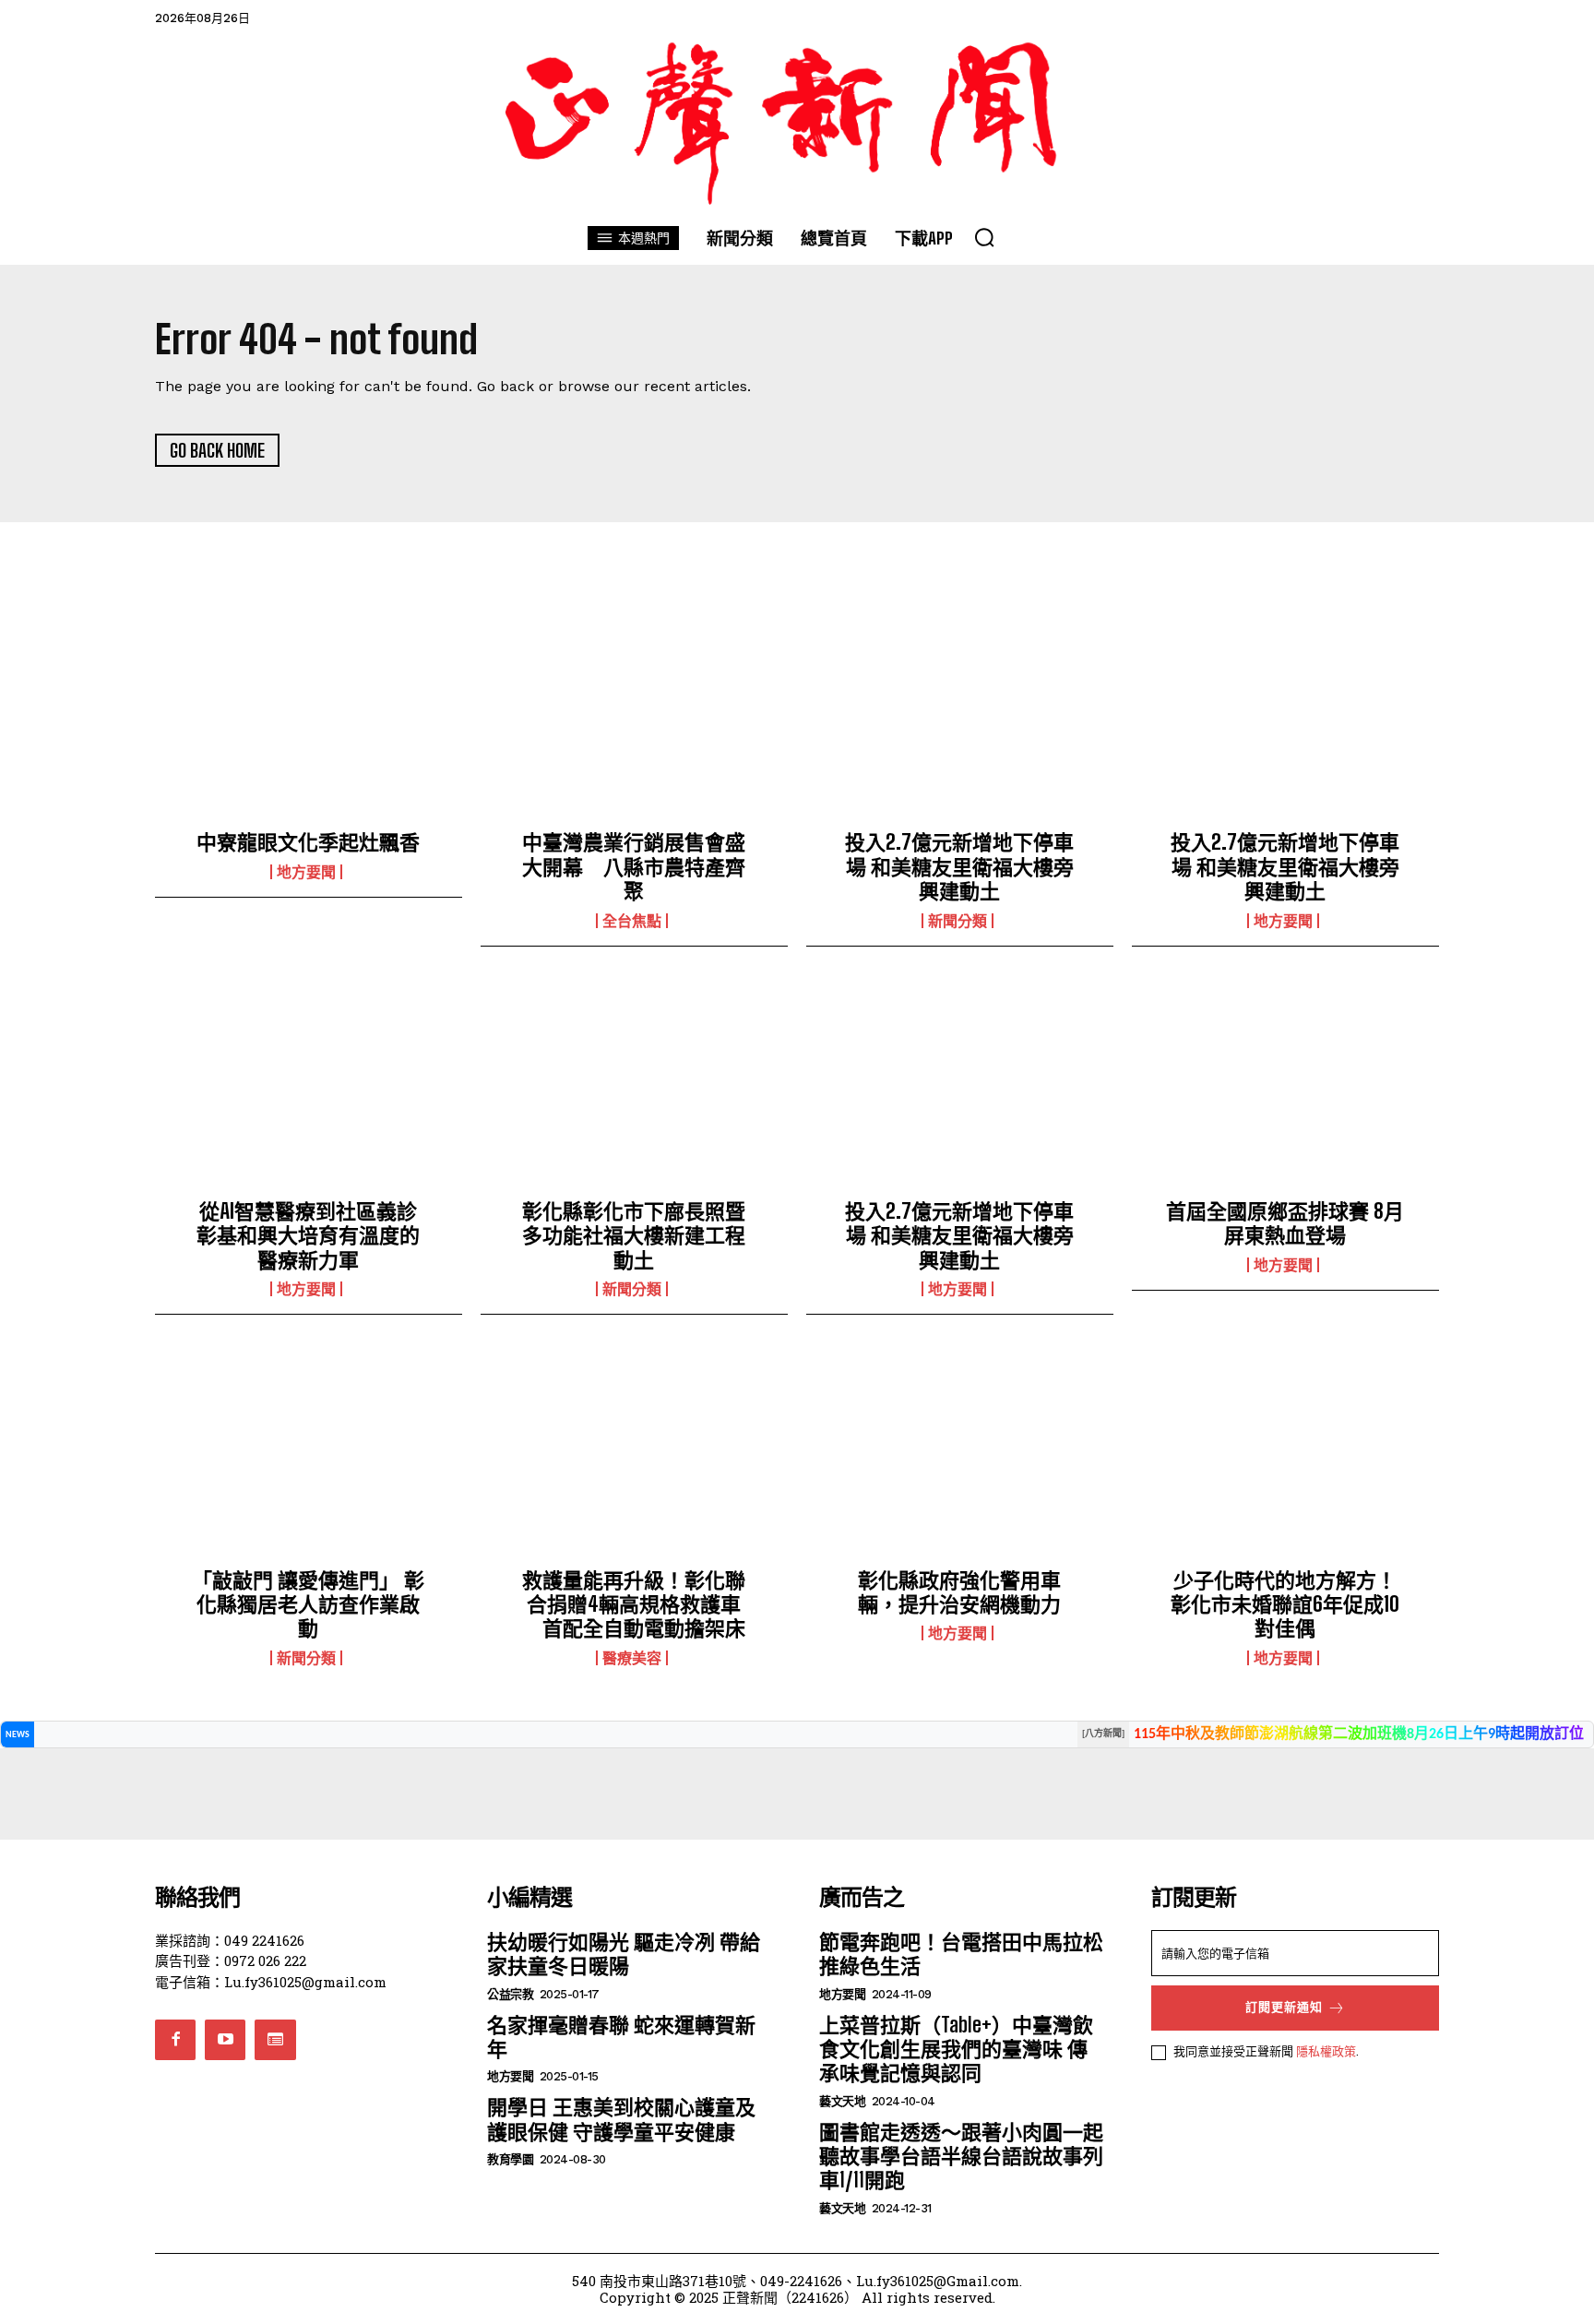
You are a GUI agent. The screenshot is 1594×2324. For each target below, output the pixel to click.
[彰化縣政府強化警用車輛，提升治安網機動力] (960, 1456)
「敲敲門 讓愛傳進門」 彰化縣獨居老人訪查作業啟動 (308, 1604)
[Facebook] (175, 2040)
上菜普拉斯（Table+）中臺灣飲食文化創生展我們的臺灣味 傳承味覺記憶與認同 (956, 2049)
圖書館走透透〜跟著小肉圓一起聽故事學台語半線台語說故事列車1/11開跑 (961, 2156)
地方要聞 (306, 872)
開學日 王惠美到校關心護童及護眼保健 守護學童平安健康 (621, 2119)
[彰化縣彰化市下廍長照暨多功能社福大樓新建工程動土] (634, 1088)
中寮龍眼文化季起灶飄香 (308, 842)
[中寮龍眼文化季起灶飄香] (309, 719)
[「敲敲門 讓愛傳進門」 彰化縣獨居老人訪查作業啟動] (309, 1456)
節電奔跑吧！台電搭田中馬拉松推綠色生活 (961, 1954)
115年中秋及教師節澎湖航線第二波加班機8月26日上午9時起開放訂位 (1359, 1734)
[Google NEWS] (275, 2040)
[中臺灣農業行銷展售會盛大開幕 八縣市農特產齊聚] (634, 719)
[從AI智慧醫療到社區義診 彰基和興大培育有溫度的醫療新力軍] (309, 1088)
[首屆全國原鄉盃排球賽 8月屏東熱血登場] (1285, 1088)
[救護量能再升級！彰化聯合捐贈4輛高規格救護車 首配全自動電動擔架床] (634, 1456)
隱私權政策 (1326, 2051)
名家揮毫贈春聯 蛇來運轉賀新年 (621, 2037)
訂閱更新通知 (1284, 2007)
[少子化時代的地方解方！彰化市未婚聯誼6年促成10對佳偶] (1285, 1456)
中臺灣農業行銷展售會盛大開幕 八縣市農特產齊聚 (634, 866)
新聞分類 (958, 921)
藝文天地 (842, 2101)
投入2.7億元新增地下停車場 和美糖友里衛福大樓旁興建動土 (959, 866)
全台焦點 (632, 921)
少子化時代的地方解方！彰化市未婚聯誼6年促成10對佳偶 (1285, 1604)
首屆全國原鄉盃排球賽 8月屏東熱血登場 (1285, 1223)
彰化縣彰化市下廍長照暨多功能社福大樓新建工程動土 (634, 1235)
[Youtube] (225, 2040)
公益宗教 (510, 1994)
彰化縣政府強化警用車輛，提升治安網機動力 (959, 1592)
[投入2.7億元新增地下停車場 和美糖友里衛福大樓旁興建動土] (960, 719)
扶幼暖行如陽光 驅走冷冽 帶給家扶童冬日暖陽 (624, 1954)
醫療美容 (632, 1658)
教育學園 (510, 2159)
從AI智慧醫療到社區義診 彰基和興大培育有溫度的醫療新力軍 (317, 1235)
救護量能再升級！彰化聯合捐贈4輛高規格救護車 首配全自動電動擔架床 (634, 1604)
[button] (984, 237)
